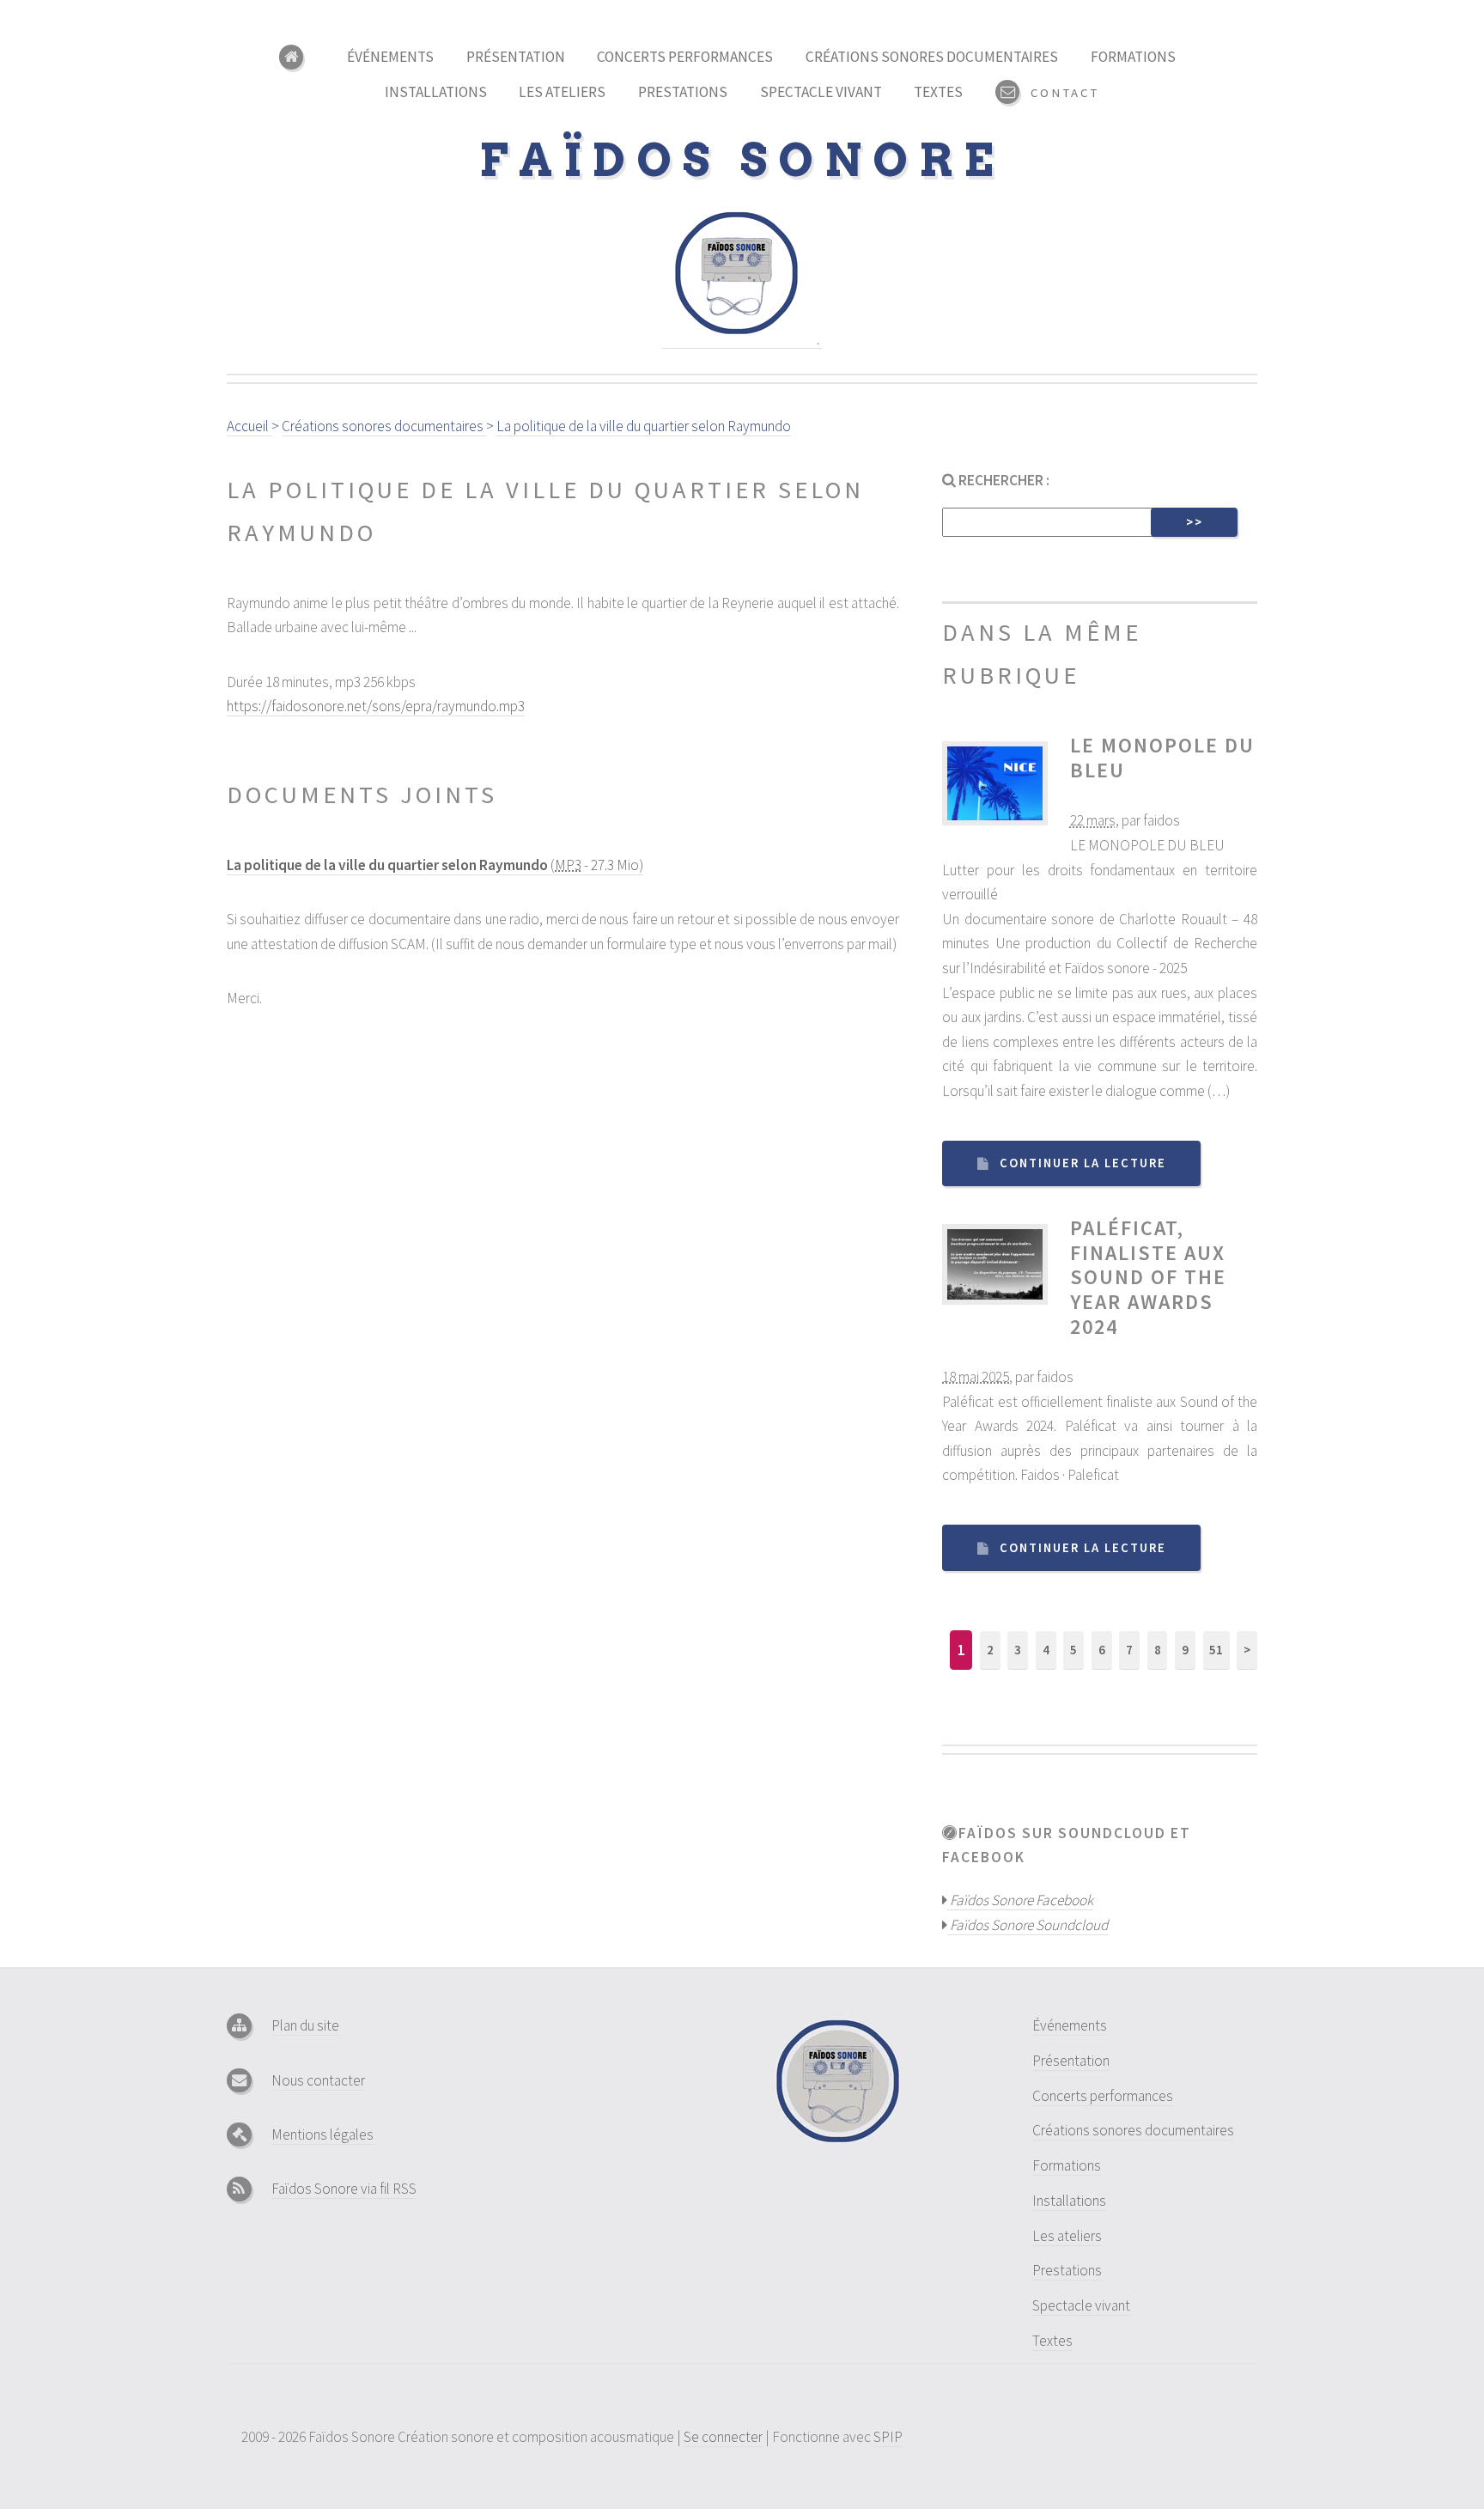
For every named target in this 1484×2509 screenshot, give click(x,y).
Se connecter (723, 2437)
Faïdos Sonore (742, 160)
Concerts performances (685, 57)
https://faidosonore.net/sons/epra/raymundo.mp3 (376, 706)
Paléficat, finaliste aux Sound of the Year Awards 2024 (1148, 1277)
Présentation (516, 57)
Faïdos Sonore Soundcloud (1028, 1925)
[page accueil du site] (297, 57)
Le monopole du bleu (1162, 758)
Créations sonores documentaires (932, 57)
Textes (938, 92)
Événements (390, 57)
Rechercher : (1003, 480)
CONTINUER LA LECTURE (1083, 1163)
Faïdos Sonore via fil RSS (344, 2189)
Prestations (683, 92)
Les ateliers (562, 92)
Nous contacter (318, 2080)
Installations (436, 92)
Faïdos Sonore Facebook (1020, 1900)
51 (1216, 1650)
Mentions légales (322, 2134)
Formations (1133, 57)
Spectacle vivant (821, 92)
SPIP (888, 2437)
